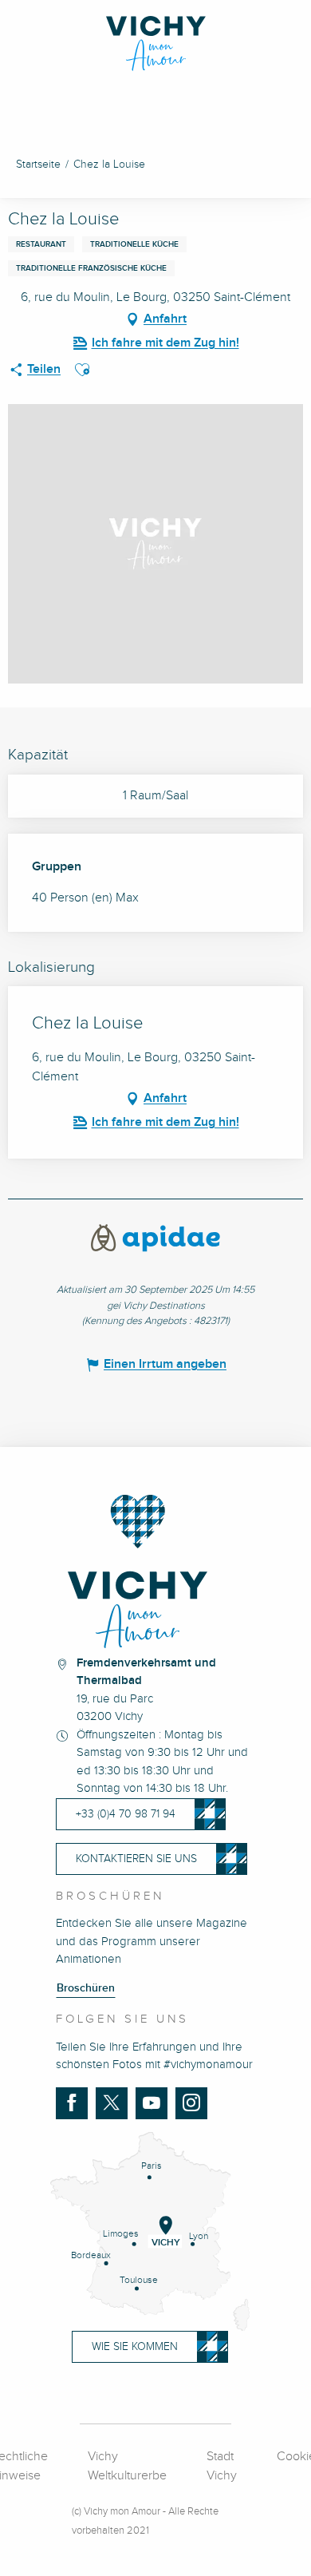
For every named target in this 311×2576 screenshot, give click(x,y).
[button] (82, 370)
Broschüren (86, 1988)
